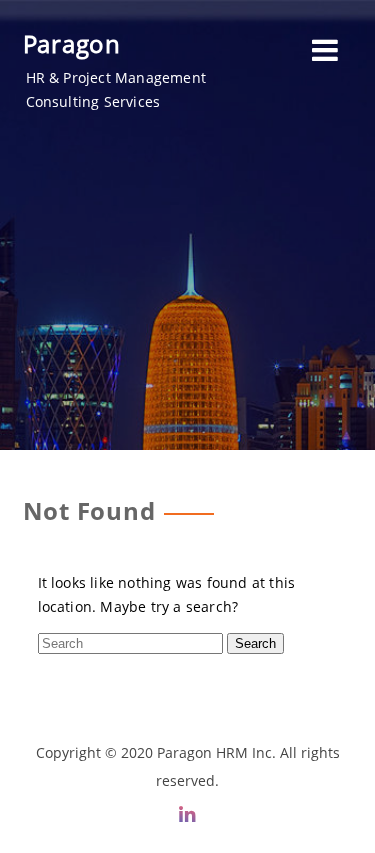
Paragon (72, 43)
